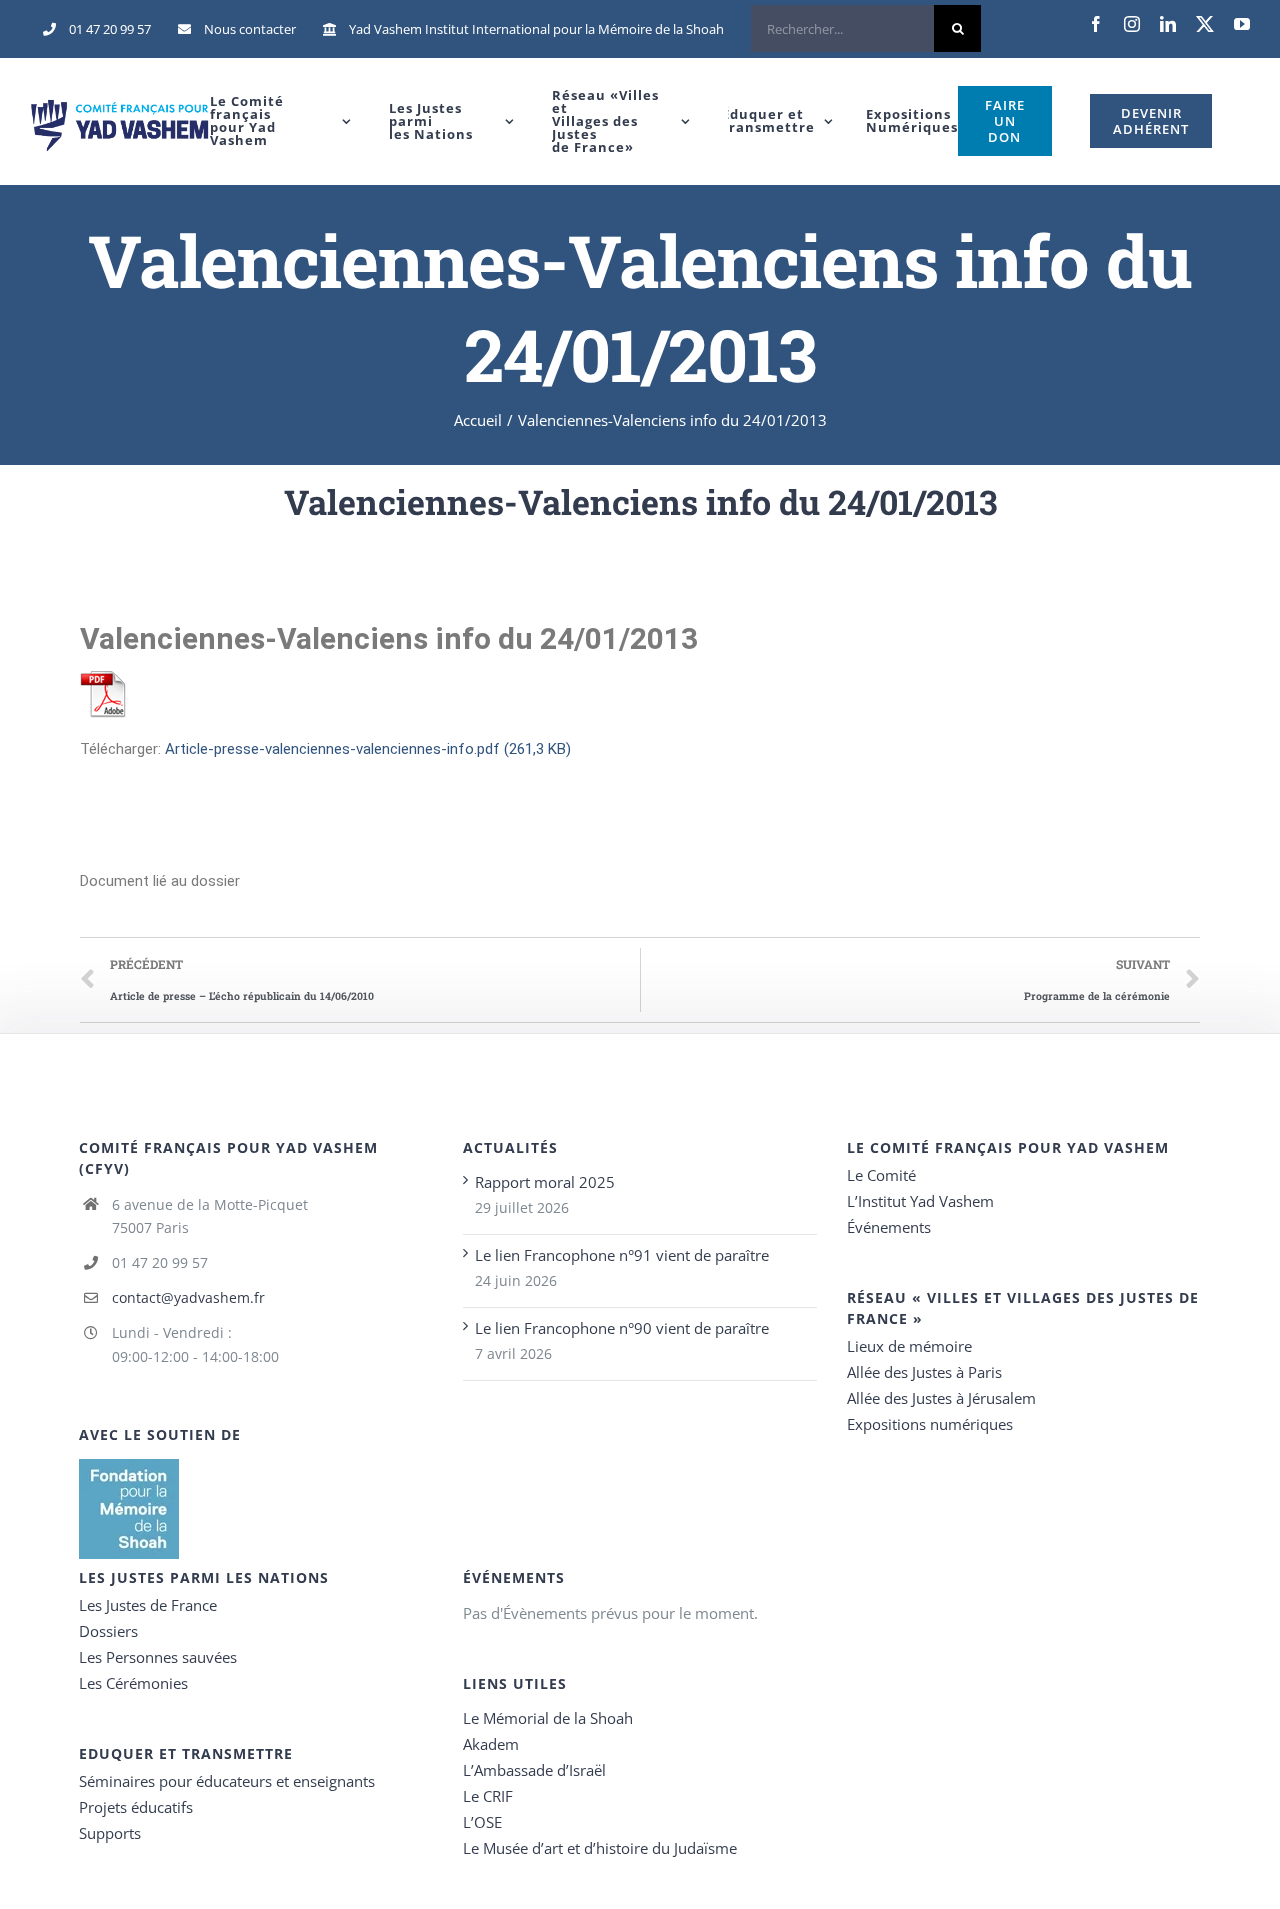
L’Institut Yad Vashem (920, 1201)
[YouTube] (1242, 24)
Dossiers (108, 1631)
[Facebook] (1096, 24)
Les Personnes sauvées (158, 1657)
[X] (1205, 24)
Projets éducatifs (136, 1807)
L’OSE (482, 1822)
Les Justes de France (148, 1605)
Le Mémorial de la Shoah (548, 1718)
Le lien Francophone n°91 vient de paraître (622, 1255)
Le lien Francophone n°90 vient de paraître (622, 1328)
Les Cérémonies (133, 1683)
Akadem (491, 1744)
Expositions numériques (930, 1424)
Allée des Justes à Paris (924, 1372)
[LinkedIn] (1168, 24)
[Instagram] (1132, 24)
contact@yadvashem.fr (188, 1297)
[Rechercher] (866, 29)
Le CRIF (488, 1796)
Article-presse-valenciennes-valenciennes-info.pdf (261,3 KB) (368, 749)
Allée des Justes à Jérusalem (941, 1398)
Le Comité (881, 1175)
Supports (110, 1833)
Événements (889, 1227)
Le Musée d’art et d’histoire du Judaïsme (600, 1848)
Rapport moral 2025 (545, 1182)
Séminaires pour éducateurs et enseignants (227, 1781)
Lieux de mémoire (909, 1346)
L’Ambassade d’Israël (534, 1770)
